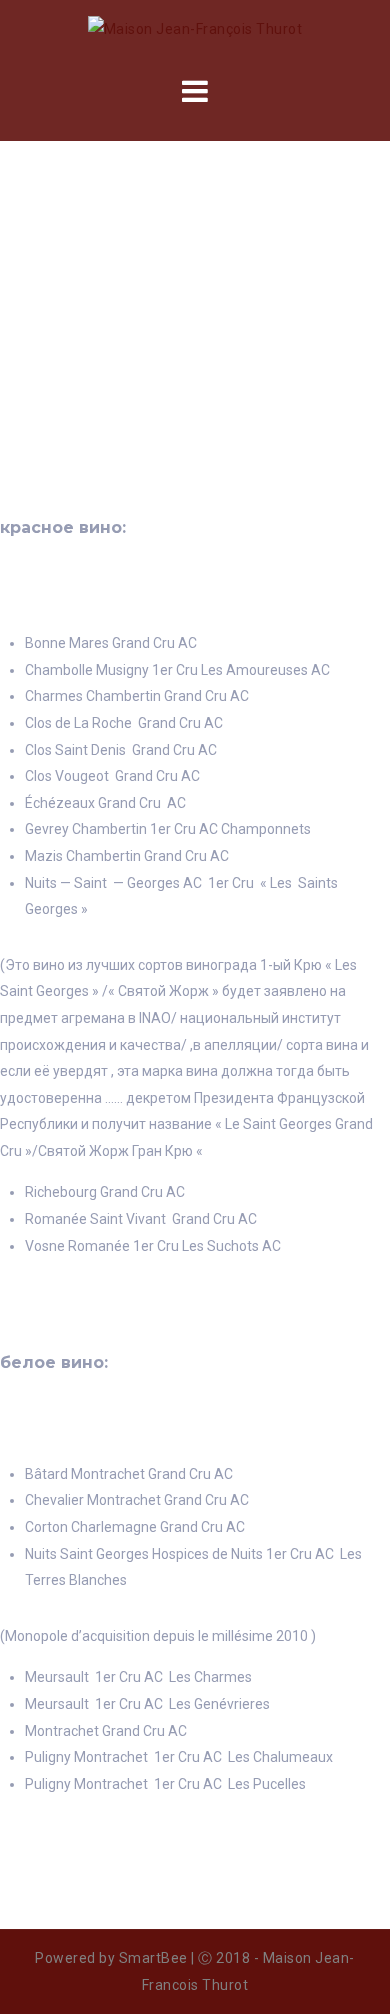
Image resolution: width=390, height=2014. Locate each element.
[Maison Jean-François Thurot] (195, 28)
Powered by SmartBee (111, 1958)
